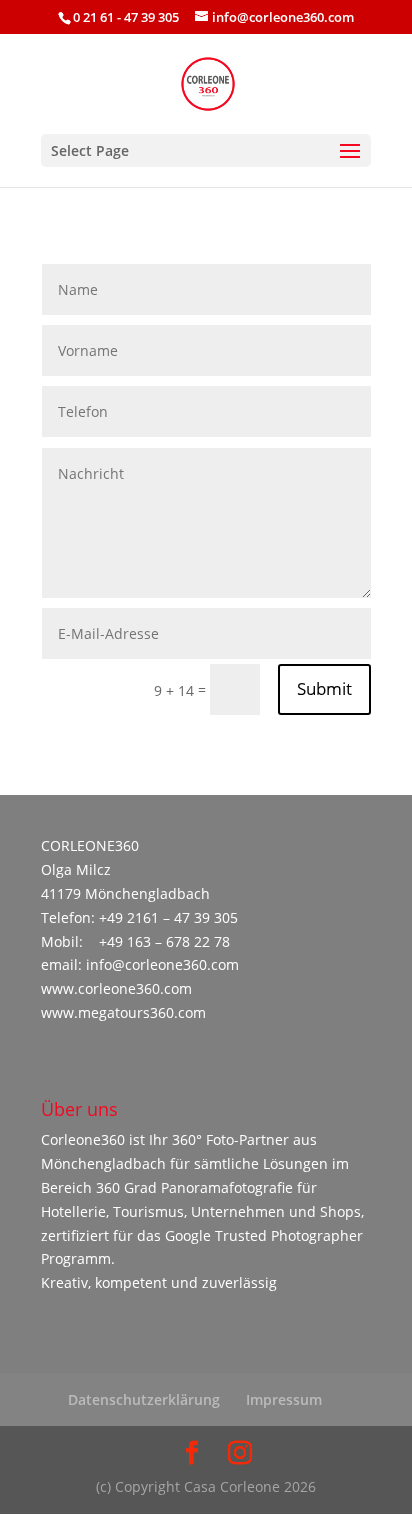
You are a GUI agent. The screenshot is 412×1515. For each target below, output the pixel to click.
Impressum (284, 1399)
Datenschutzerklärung (144, 1399)
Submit (324, 688)
